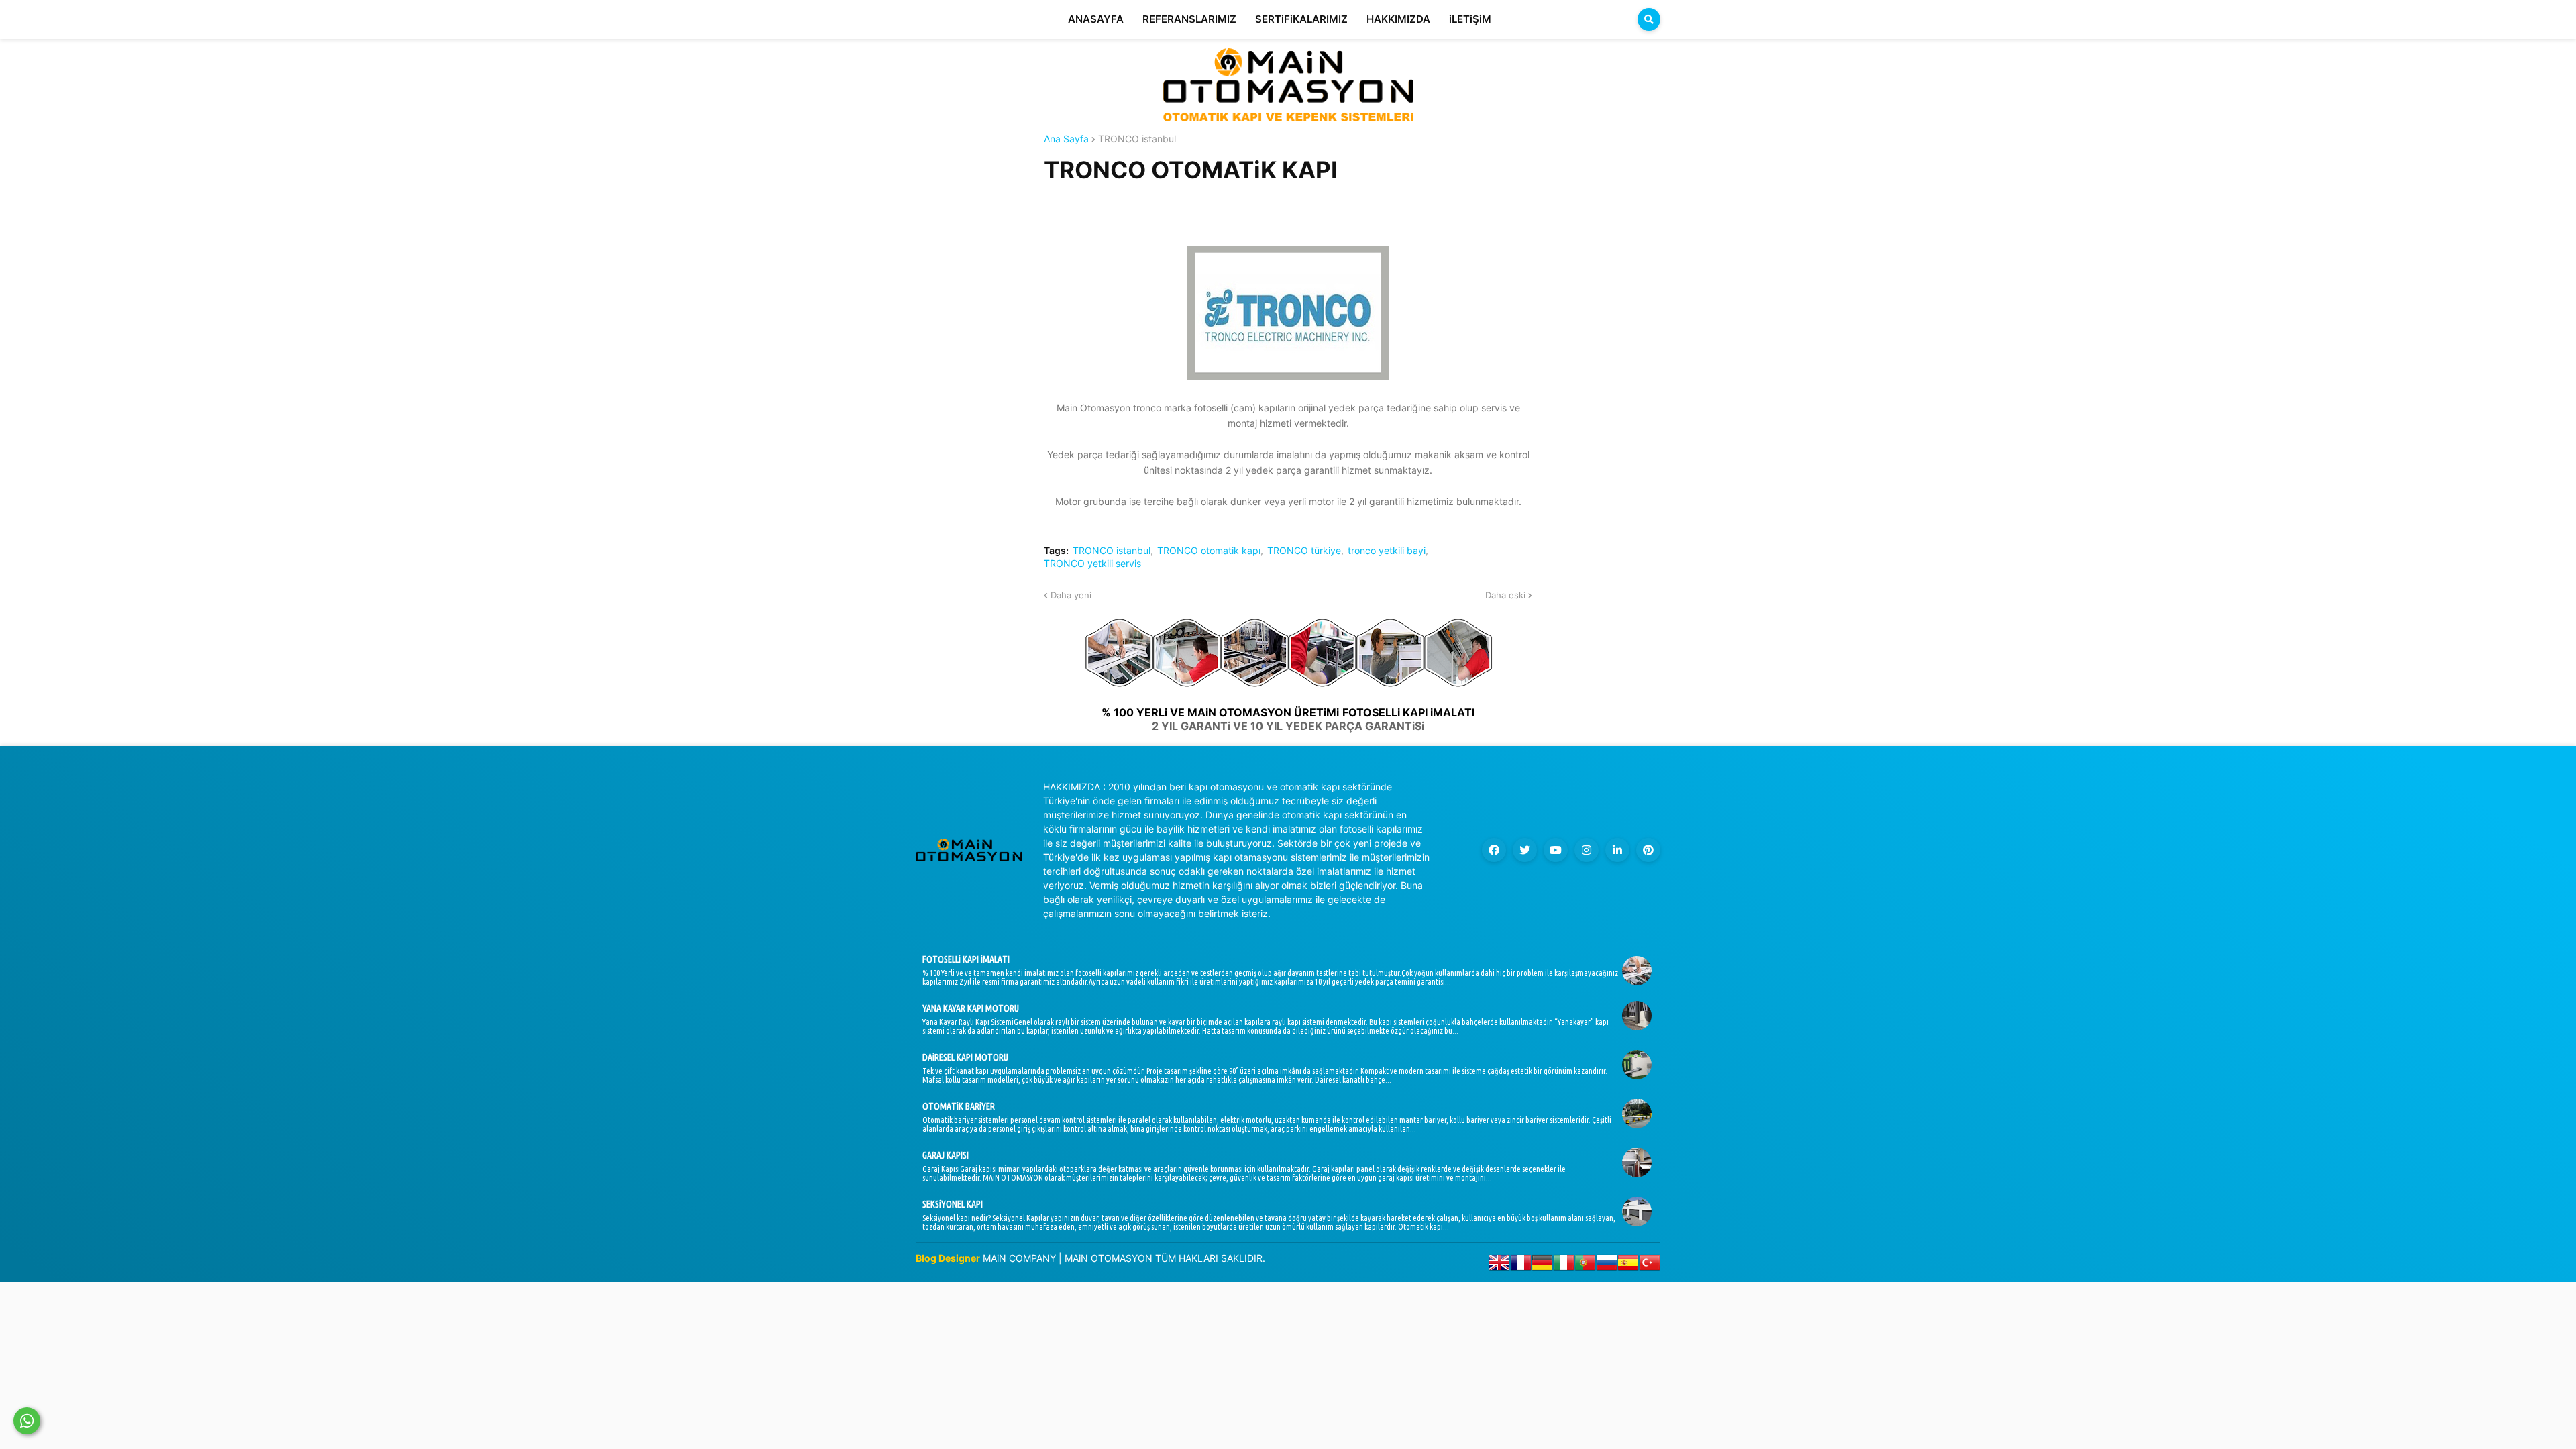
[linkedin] (1617, 850)
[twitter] (1525, 850)
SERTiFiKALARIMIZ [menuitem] (1301, 19)
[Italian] (1564, 1266)
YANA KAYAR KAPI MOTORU (971, 1008)
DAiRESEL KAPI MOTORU (965, 1057)
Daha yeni (1071, 595)
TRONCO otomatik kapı (1209, 551)
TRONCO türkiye (1304, 551)
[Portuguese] (1585, 1266)
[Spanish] (1628, 1266)
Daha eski (1505, 595)
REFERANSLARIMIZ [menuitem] (1189, 19)
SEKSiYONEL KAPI (953, 1204)
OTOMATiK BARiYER (959, 1106)
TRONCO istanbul (1137, 139)
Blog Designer (948, 1258)
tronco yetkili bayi (1387, 551)
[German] (1542, 1266)
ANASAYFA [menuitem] (1096, 19)
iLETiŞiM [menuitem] (1470, 19)
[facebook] (1494, 850)
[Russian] (1607, 1266)
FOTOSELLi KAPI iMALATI (966, 959)
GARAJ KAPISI (946, 1155)
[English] (1499, 1266)
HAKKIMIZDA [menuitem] (1398, 19)
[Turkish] (1650, 1266)
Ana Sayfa (1066, 139)
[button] (1649, 19)
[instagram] (1587, 850)
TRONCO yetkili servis (1092, 563)
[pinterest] (1648, 850)
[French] (1521, 1266)
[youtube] (1556, 850)
